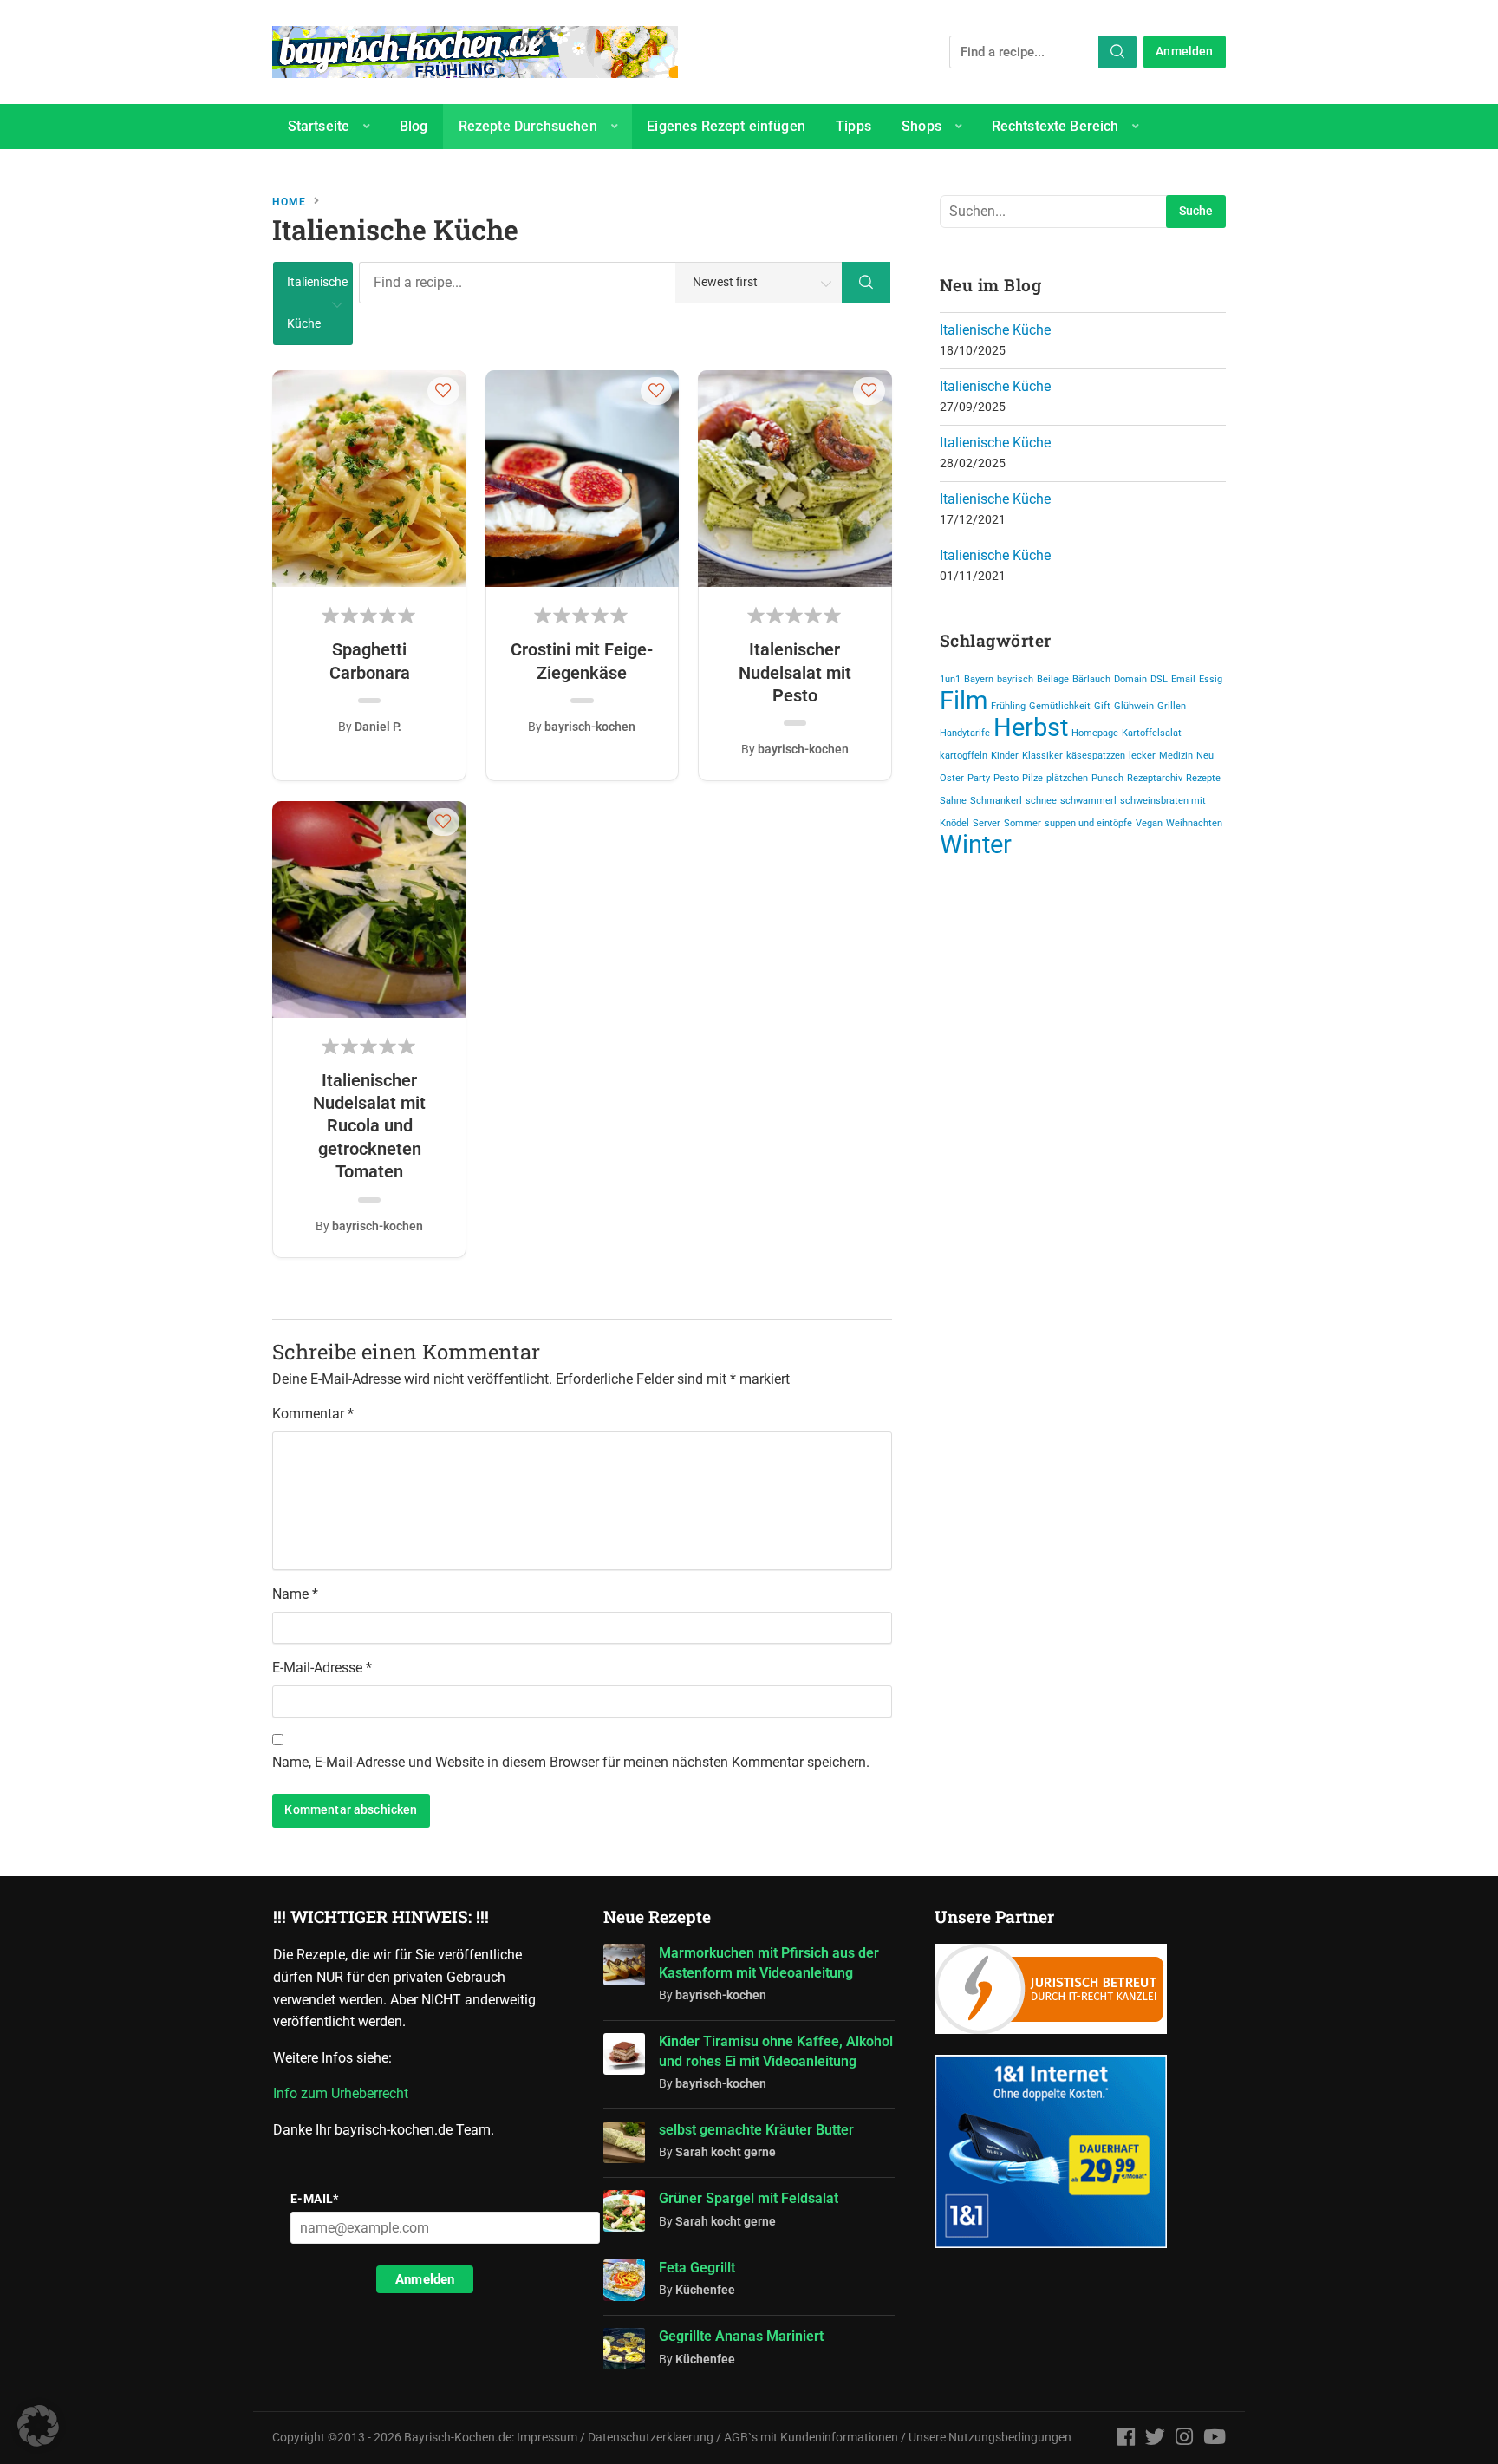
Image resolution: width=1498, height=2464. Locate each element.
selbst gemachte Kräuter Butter (756, 2130)
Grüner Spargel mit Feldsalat (749, 2198)
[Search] (1117, 52)
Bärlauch (1091, 679)
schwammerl (1088, 801)
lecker (1142, 756)
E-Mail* (315, 2199)
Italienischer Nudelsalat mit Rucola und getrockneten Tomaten (369, 1126)
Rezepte (1203, 778)
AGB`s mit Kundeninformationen (811, 2438)
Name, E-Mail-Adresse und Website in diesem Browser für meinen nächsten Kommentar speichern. (571, 1762)
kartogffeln (964, 756)
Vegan (1149, 823)
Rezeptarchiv (1155, 778)
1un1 (950, 679)
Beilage (1053, 679)
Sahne (953, 801)
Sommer (1023, 823)
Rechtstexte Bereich (1055, 126)
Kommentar (313, 1414)
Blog (414, 126)
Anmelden (1184, 52)
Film (964, 701)
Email (1183, 679)
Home (289, 202)
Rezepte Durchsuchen (528, 126)
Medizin (1176, 756)
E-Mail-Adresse (322, 1668)
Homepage (1095, 733)
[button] (443, 390)
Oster (952, 778)
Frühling (1008, 706)
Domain (1130, 679)
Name (295, 1594)
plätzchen (1067, 778)
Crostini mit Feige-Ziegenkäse (582, 661)
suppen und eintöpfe (1088, 823)
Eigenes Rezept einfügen (726, 126)
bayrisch (1015, 679)
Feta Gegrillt (697, 2268)
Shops (922, 126)
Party (979, 778)
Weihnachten (1194, 823)
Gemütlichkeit (1060, 706)
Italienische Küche (995, 330)
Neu (1205, 756)
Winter (976, 844)
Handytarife (965, 733)
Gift (1102, 706)
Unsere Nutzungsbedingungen (990, 2438)
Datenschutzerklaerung (651, 2438)
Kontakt (312, 171)
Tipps (853, 126)
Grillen (1172, 706)
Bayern (979, 679)
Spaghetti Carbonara (370, 661)
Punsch (1107, 778)
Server (987, 823)
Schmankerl (996, 801)
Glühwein (1134, 706)
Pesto (1006, 778)
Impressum (547, 2438)
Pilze (1032, 778)
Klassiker (1042, 756)
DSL (1159, 679)
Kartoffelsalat (1152, 733)
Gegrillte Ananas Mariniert (741, 2336)
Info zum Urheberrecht (344, 2093)
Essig (1211, 679)
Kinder (1005, 756)
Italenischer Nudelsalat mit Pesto (795, 672)
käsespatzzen (1096, 756)
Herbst (1031, 727)
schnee (1041, 801)
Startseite (319, 126)
